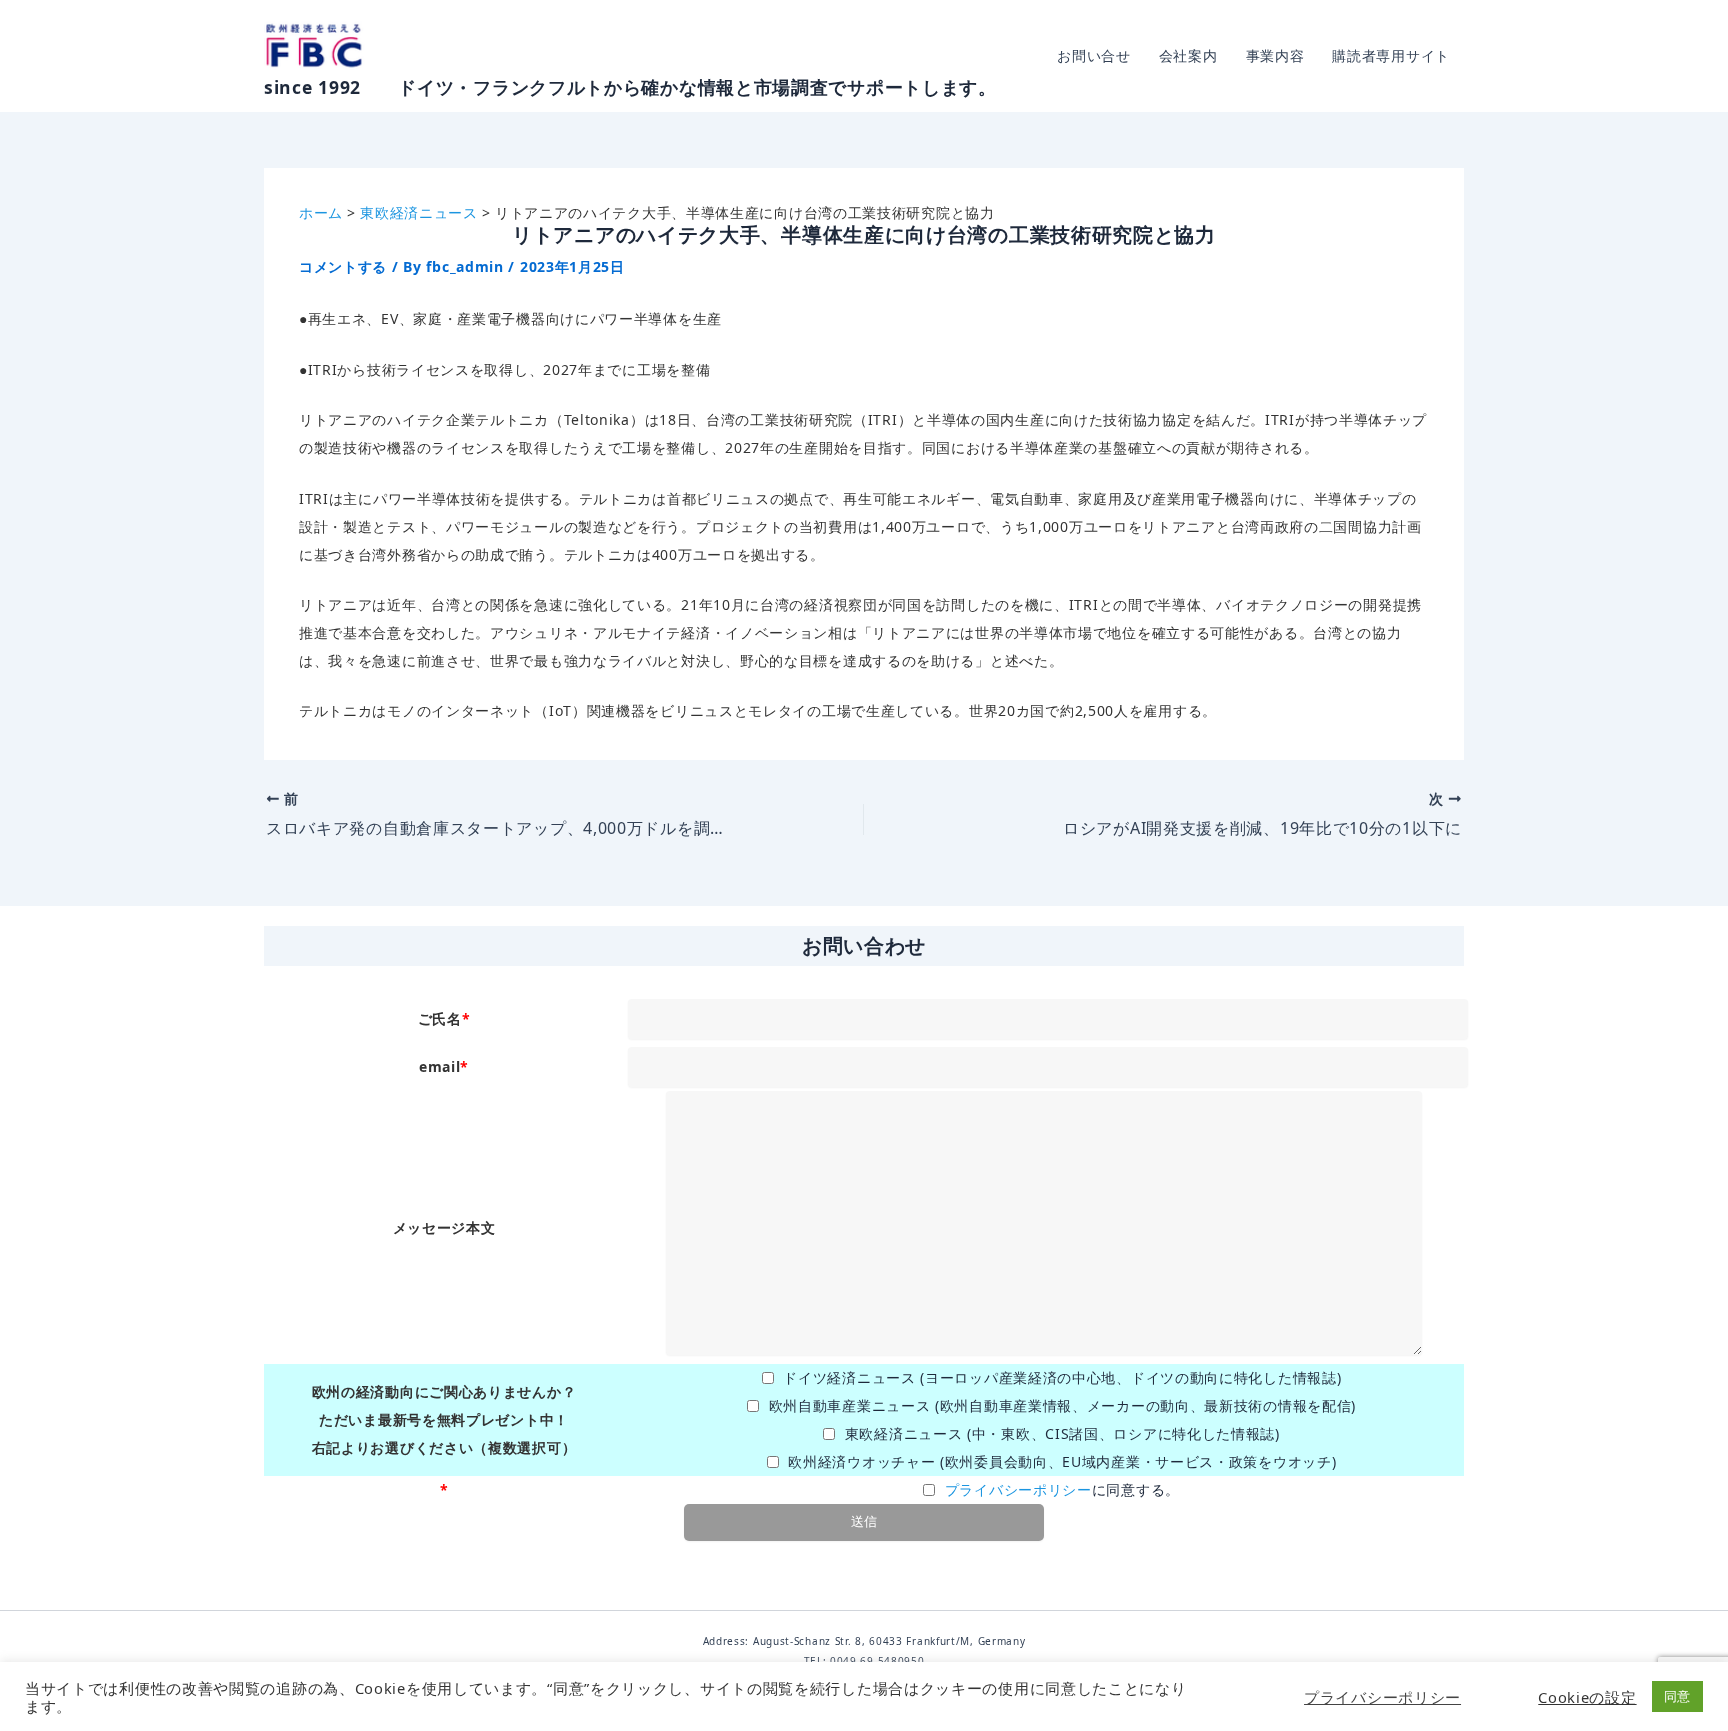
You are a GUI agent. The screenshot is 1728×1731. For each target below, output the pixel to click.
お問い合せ (1094, 55)
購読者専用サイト (1391, 55)
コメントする (343, 266)
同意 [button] (1677, 1696)
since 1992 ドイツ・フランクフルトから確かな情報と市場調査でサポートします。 (630, 87)
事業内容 (1275, 55)
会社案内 (1188, 55)
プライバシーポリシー (1018, 1489)
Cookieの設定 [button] (1587, 1697)
